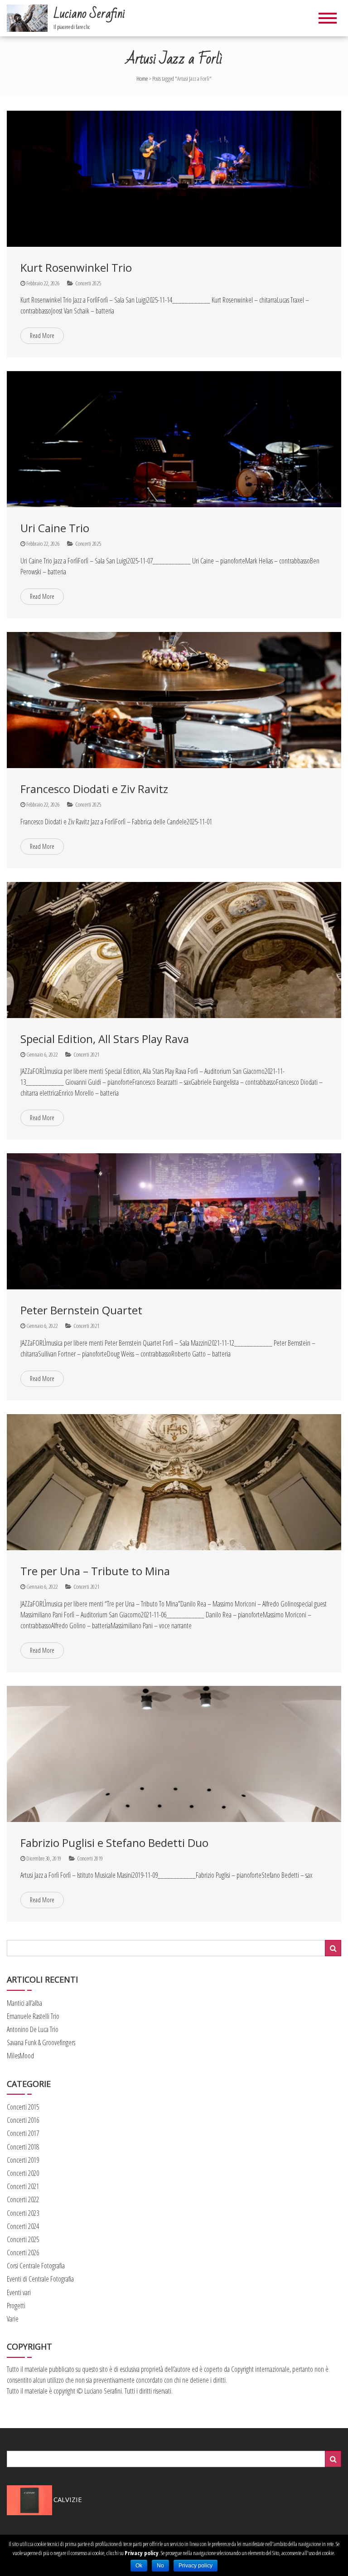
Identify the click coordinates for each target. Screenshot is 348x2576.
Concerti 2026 (23, 2253)
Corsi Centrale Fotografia (36, 2266)
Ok (139, 2566)
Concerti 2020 (23, 2173)
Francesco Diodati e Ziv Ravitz (94, 789)
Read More (42, 335)
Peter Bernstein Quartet (81, 1310)
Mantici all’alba (24, 2003)
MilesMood (20, 2056)
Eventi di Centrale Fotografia (40, 2279)
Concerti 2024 (23, 2226)
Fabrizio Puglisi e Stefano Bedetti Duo (114, 1843)
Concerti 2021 (86, 1054)
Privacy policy (142, 2553)
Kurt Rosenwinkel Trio (76, 267)
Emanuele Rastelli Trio (33, 2016)
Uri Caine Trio (55, 528)
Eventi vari (19, 2292)
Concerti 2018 (23, 2147)
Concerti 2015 (23, 2107)
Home (142, 78)
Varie (13, 2319)
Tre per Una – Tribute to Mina (95, 1571)
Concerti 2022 (23, 2199)
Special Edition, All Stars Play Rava (105, 1039)
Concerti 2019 (90, 1858)
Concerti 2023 (23, 2213)
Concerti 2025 (88, 283)
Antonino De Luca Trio (33, 2029)
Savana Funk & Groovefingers (41, 2042)
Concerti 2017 (23, 2133)
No (160, 2566)
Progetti (16, 2306)
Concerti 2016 (23, 2120)
